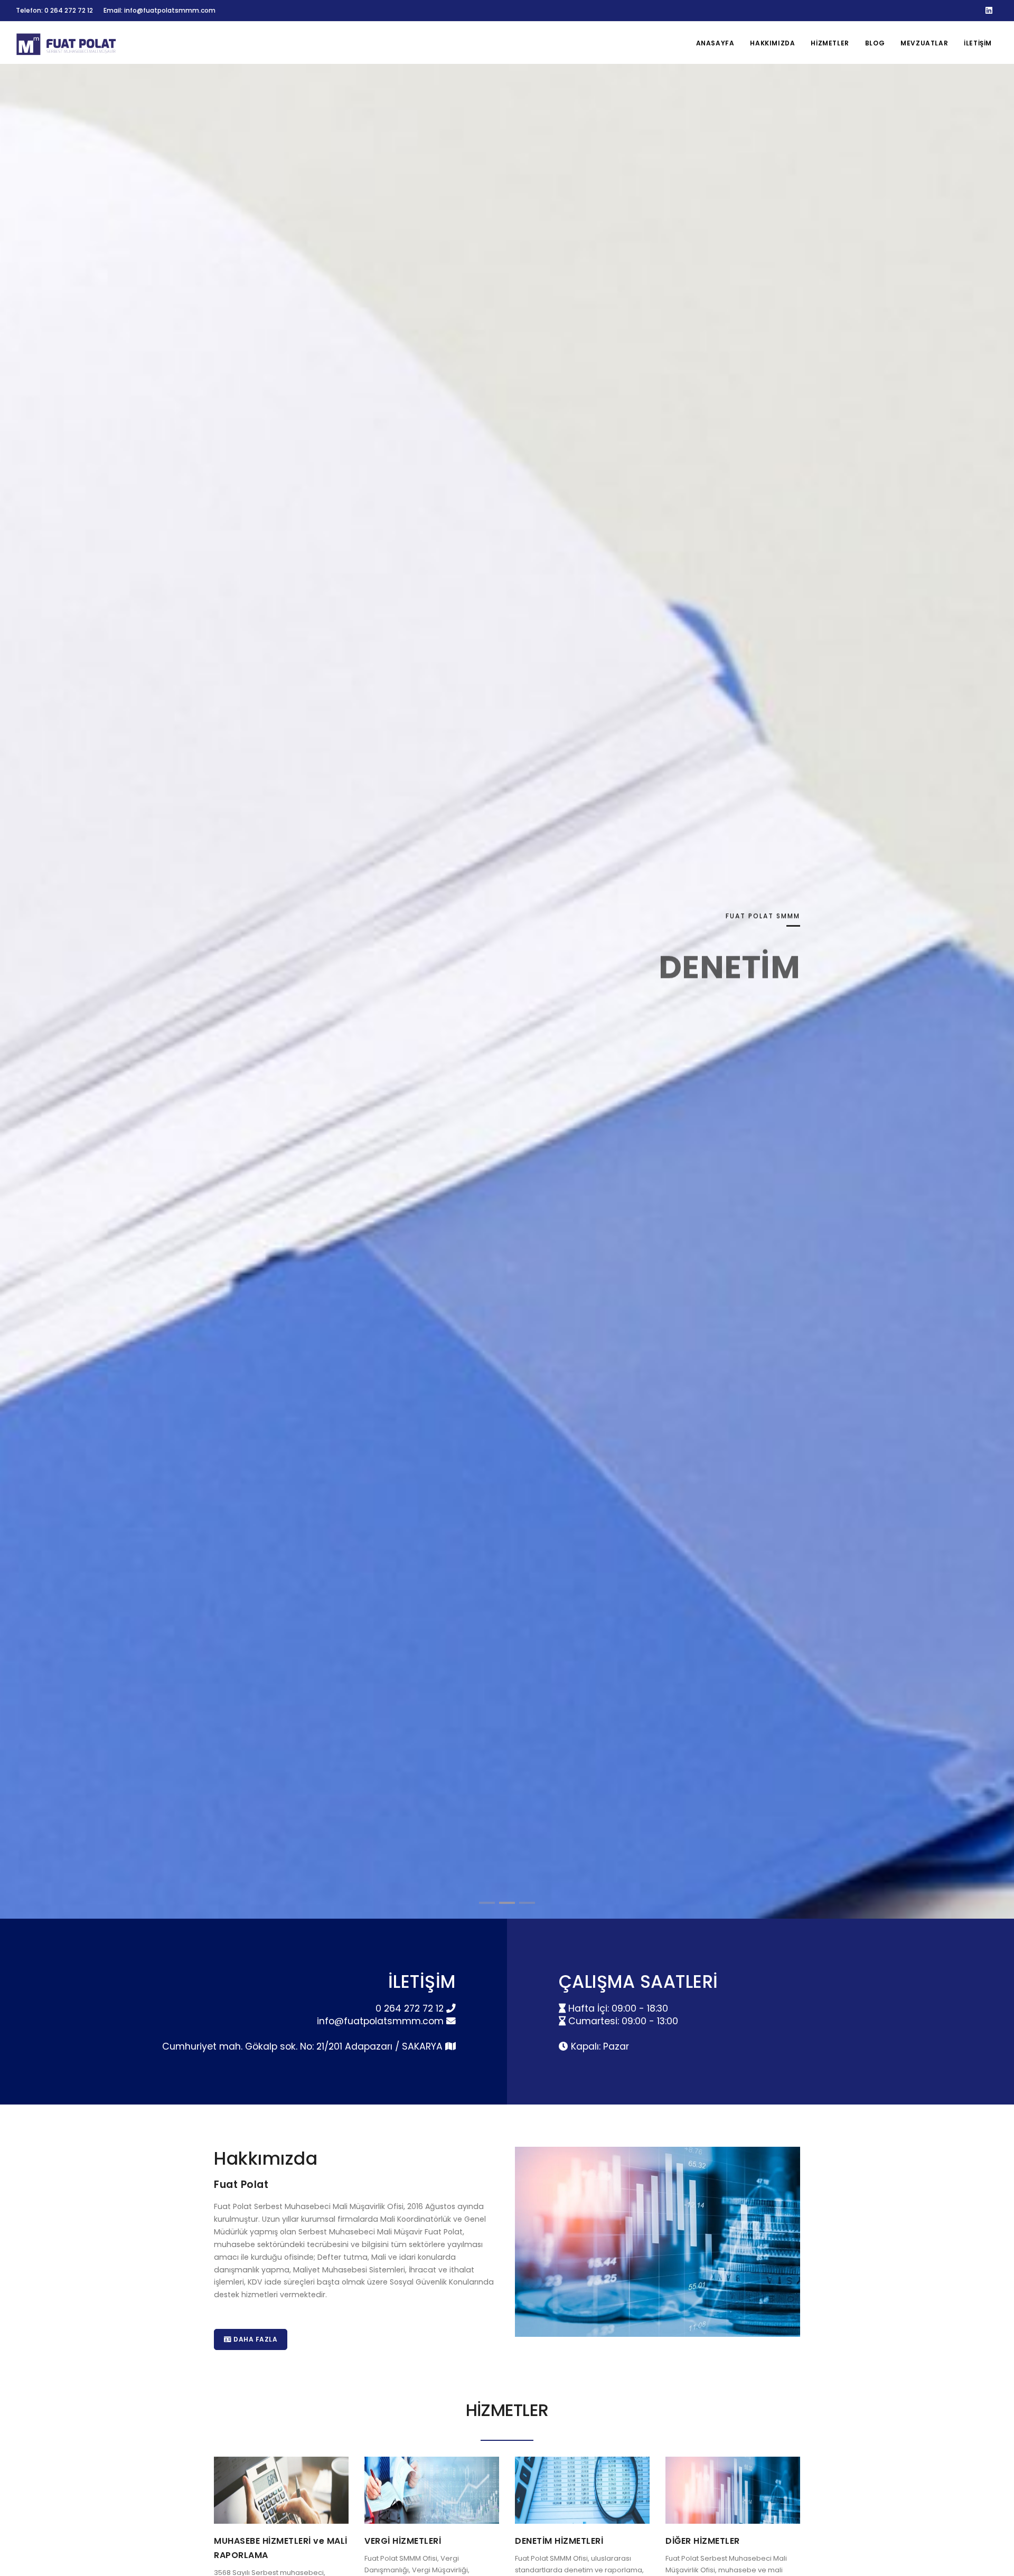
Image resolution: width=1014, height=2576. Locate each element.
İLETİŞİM (978, 43)
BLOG (875, 43)
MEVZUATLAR (924, 43)
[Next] (993, 999)
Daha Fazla (255, 2339)
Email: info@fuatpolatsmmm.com (159, 10)
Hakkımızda (772, 43)
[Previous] (21, 999)
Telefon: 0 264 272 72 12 (54, 10)
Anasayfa (715, 43)
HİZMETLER (830, 43)
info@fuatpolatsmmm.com (382, 2021)
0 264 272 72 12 (411, 2008)
